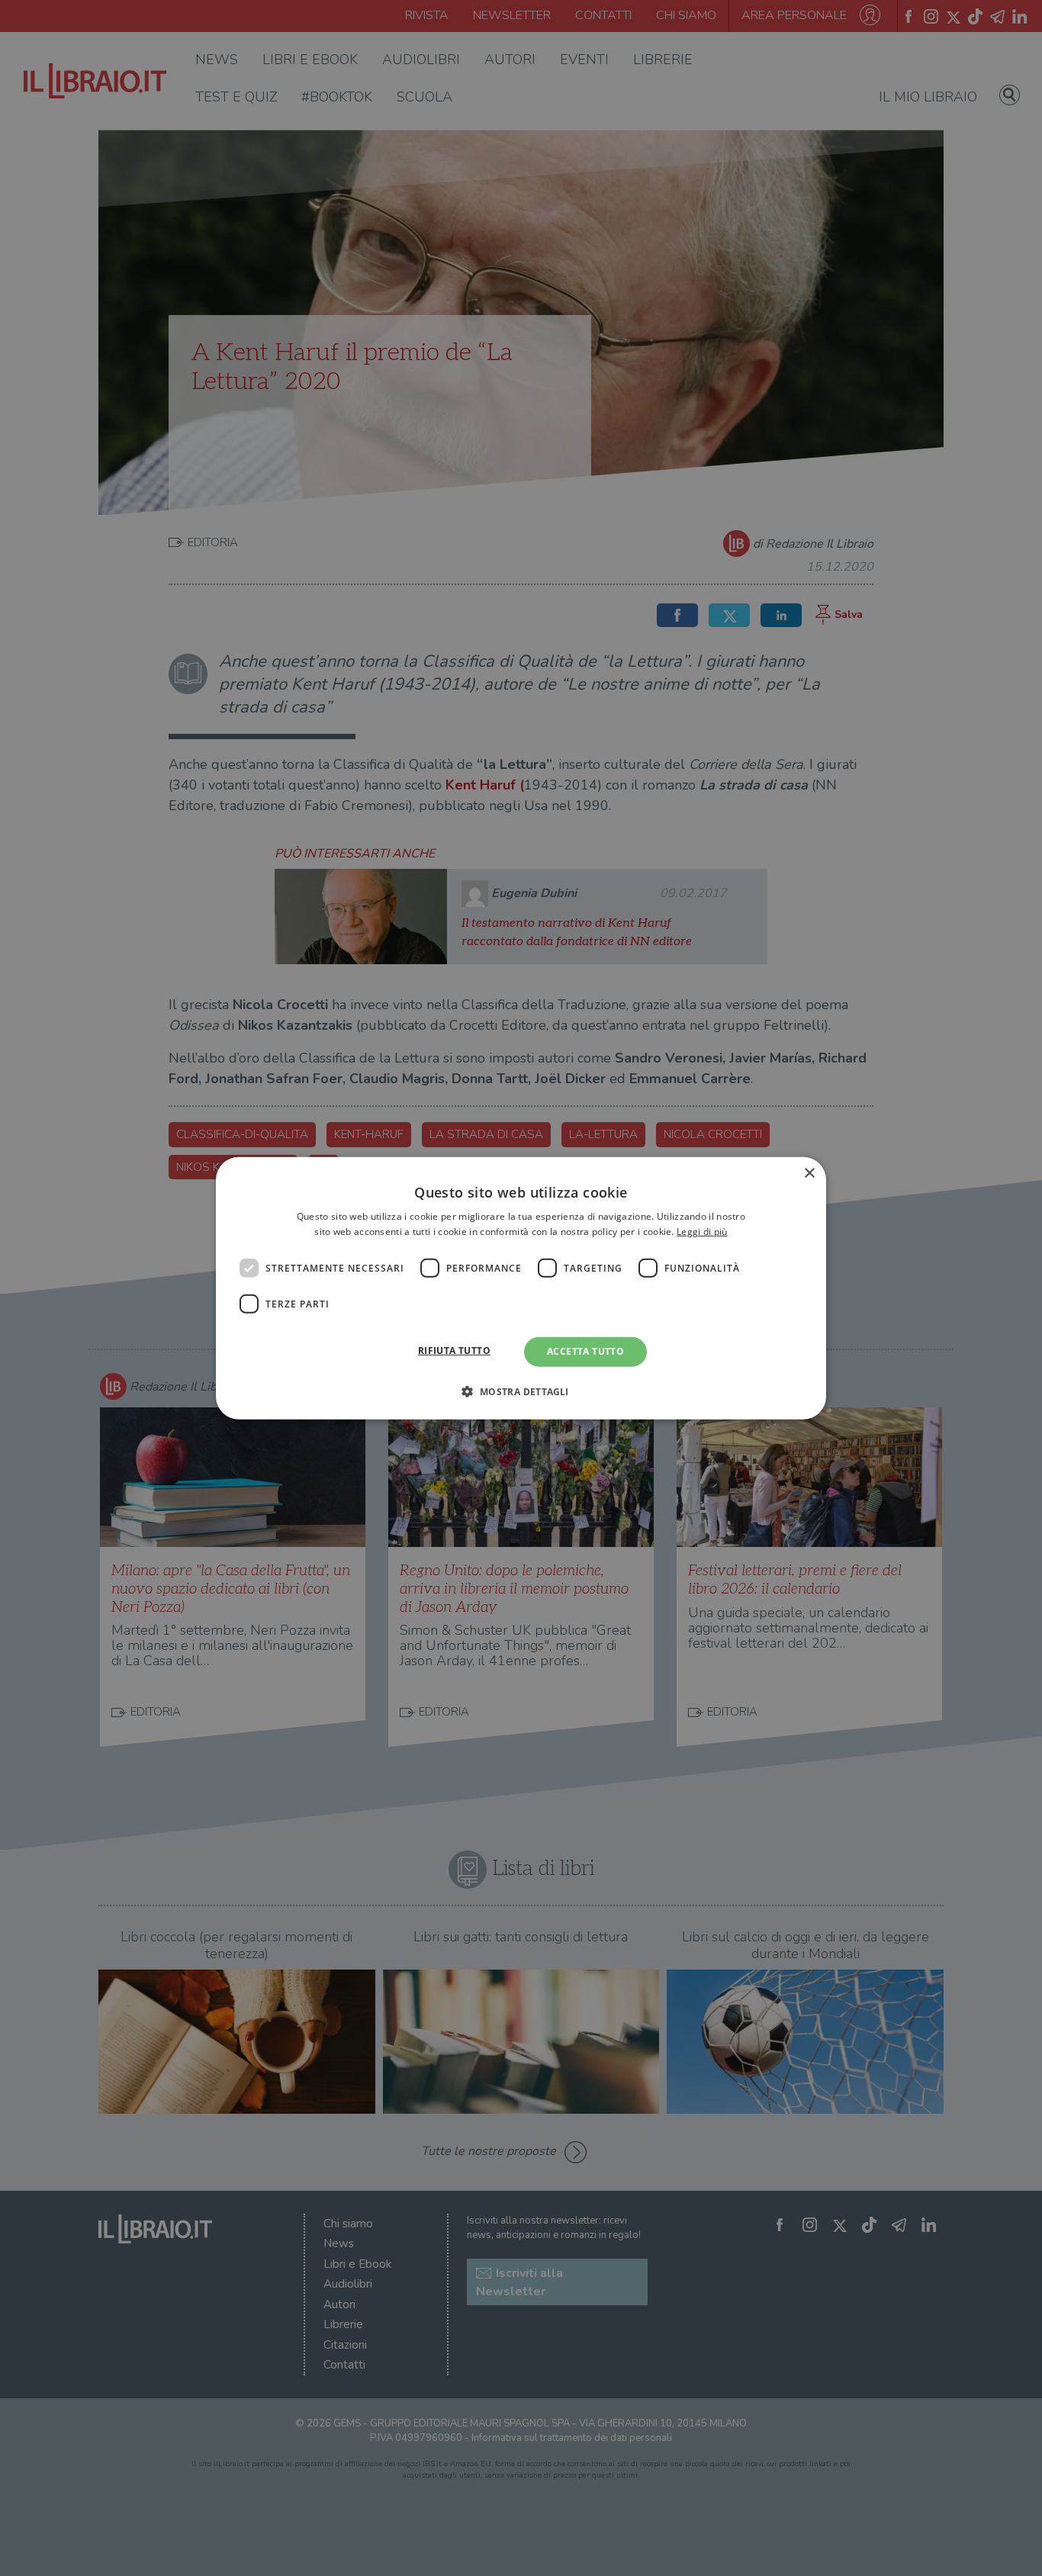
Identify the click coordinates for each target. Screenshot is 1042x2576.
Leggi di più (702, 1232)
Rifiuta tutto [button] (454, 1351)
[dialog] (521, 1288)
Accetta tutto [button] (585, 1351)
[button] (521, 1391)
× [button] (809, 1173)
